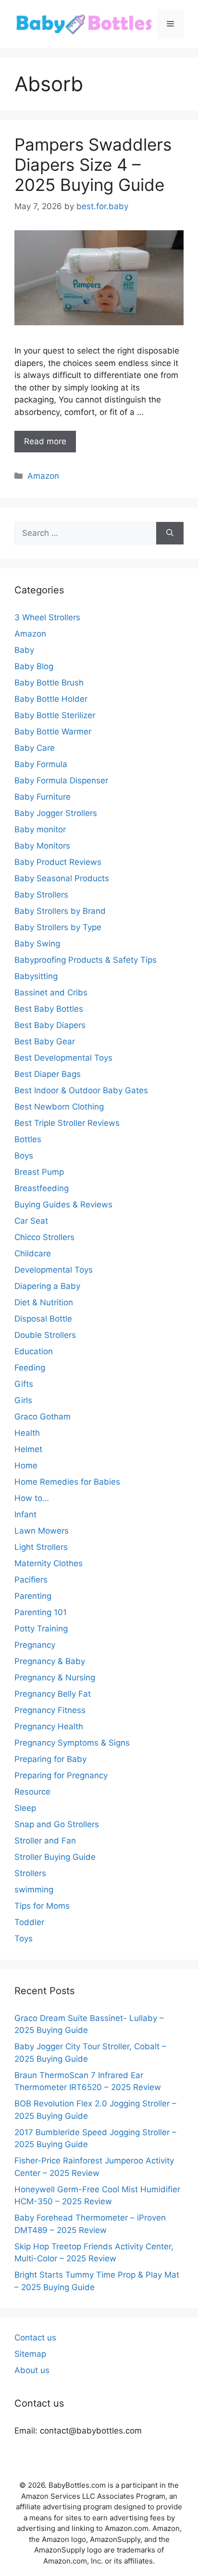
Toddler (29, 1922)
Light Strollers (41, 1547)
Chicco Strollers (44, 1237)
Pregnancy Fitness (50, 1710)
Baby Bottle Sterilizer (55, 715)
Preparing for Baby (50, 1759)
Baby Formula (41, 764)
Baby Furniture (43, 797)
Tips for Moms (42, 1906)
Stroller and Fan (45, 1841)
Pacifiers (31, 1580)
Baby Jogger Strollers (56, 813)
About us (32, 2370)
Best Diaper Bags (48, 1074)
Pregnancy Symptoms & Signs (72, 1743)
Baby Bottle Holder (51, 699)
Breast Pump (39, 1172)
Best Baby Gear (45, 1041)
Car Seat (31, 1221)
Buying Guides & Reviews (63, 1205)
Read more (45, 441)
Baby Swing (37, 944)
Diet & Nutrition (44, 1302)
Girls (23, 1400)
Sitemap (30, 2354)
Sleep (25, 1808)
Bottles (28, 1139)
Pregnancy (35, 1645)
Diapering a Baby (47, 1286)
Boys (24, 1156)
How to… (32, 1498)
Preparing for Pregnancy (61, 1775)
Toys (24, 1938)
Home (26, 1465)
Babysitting (36, 976)
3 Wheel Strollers (47, 617)
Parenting (33, 1596)
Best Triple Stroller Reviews (67, 1123)
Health (27, 1433)
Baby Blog (34, 666)
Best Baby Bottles (49, 1009)
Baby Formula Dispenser (61, 780)
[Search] (170, 533)
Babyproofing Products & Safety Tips (86, 960)
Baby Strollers (41, 895)
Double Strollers (45, 1335)
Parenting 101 (41, 1612)
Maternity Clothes (49, 1563)
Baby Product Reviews (58, 862)
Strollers (30, 1873)
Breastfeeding (42, 1188)
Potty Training (41, 1629)
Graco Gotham (43, 1417)
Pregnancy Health (49, 1726)
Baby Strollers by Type (58, 927)
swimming (34, 1890)
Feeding (30, 1368)
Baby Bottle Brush (49, 683)
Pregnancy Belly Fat (53, 1694)
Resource (32, 1792)
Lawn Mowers (42, 1531)
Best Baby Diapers (50, 1025)
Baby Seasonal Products (62, 878)
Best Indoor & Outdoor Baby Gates (81, 1090)
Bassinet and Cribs (51, 993)
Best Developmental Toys (63, 1058)
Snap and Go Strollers (57, 1824)
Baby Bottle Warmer (53, 732)
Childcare (33, 1253)
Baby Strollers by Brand (60, 911)
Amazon (43, 476)
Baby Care (35, 748)
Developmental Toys (54, 1270)
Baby (24, 650)
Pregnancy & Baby (50, 1661)
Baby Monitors (42, 846)
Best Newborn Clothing (59, 1107)
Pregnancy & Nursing (55, 1678)
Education (34, 1351)
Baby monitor (40, 829)
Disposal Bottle (43, 1319)
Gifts (24, 1384)
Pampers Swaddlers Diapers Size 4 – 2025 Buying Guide (93, 165)
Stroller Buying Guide (55, 1857)
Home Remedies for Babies (67, 1482)
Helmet (28, 1449)
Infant (25, 1514)
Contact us (35, 2338)
